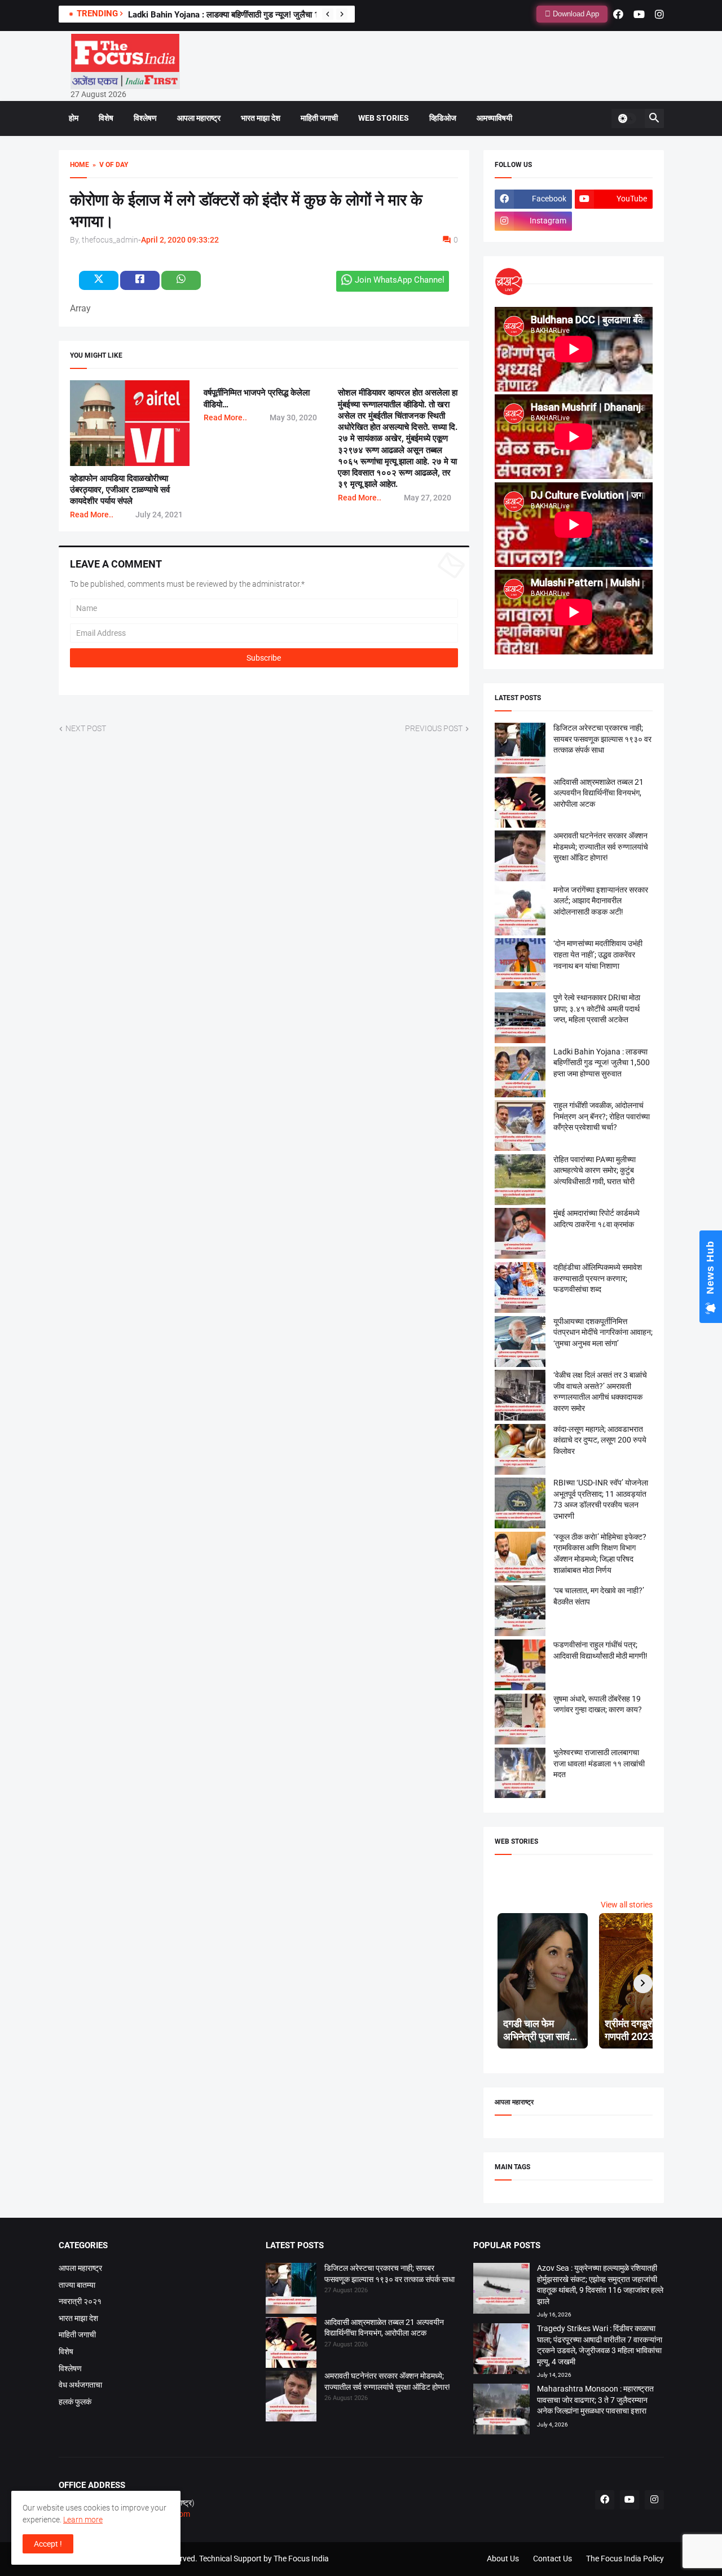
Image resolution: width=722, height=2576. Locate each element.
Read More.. (92, 515)
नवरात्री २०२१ (80, 2301)
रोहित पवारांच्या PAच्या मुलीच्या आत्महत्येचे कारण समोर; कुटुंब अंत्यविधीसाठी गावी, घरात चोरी (595, 1170)
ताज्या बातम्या (77, 2285)
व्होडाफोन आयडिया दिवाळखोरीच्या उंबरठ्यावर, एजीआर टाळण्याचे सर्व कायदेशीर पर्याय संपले (120, 490)
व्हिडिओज (443, 118)
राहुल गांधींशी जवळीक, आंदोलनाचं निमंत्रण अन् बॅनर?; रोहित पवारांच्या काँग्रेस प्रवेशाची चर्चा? (602, 1116)
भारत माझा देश (261, 118)
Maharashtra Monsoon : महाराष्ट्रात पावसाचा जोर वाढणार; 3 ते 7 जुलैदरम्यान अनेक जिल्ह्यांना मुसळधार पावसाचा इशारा (595, 2400)
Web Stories (384, 118)
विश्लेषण (145, 118)
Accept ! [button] (48, 2544)
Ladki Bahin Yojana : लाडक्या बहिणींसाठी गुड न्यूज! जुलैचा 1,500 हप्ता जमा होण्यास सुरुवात (270, 15)
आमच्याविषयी (494, 118)
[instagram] (659, 14)
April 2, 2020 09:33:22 (180, 240)
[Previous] (328, 14)
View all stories (627, 1905)
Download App (575, 14)
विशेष (106, 118)
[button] (627, 118)
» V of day (109, 165)
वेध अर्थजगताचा (80, 2385)
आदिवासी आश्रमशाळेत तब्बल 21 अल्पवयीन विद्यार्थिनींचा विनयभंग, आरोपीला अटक (598, 793)
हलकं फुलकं (75, 2402)
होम (74, 118)
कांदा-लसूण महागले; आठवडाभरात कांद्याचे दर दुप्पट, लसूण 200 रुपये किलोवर (600, 1440)
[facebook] (618, 14)
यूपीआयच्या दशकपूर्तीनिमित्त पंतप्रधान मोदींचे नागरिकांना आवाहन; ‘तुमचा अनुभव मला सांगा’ (603, 1332)
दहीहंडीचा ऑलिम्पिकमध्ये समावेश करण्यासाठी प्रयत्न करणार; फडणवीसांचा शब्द (598, 1278)
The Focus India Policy (625, 2559)
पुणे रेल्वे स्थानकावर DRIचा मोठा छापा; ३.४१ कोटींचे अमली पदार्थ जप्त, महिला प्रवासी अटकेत (597, 1008)
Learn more (83, 2520)
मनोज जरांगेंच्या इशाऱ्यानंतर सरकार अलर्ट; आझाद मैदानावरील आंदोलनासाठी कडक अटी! (601, 901)
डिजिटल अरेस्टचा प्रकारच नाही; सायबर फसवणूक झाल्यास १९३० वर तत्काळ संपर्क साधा (602, 739)
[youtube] (639, 14)
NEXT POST (86, 728)
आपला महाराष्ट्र (199, 118)
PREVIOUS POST (434, 728)
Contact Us (552, 2559)
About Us (503, 2559)
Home (80, 165)
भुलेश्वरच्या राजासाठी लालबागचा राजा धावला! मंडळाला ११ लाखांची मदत (599, 1763)
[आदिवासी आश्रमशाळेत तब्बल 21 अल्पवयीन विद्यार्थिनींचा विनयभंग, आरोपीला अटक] (291, 2344)
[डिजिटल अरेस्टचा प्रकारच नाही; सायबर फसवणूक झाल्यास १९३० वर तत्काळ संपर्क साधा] (291, 2290)
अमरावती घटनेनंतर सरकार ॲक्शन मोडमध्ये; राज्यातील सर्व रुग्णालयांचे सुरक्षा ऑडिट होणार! (601, 847)
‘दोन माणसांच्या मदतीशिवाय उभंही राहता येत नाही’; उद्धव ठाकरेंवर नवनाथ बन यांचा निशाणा (598, 954)
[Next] (342, 14)
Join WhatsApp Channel (400, 280)
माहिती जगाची (319, 118)
